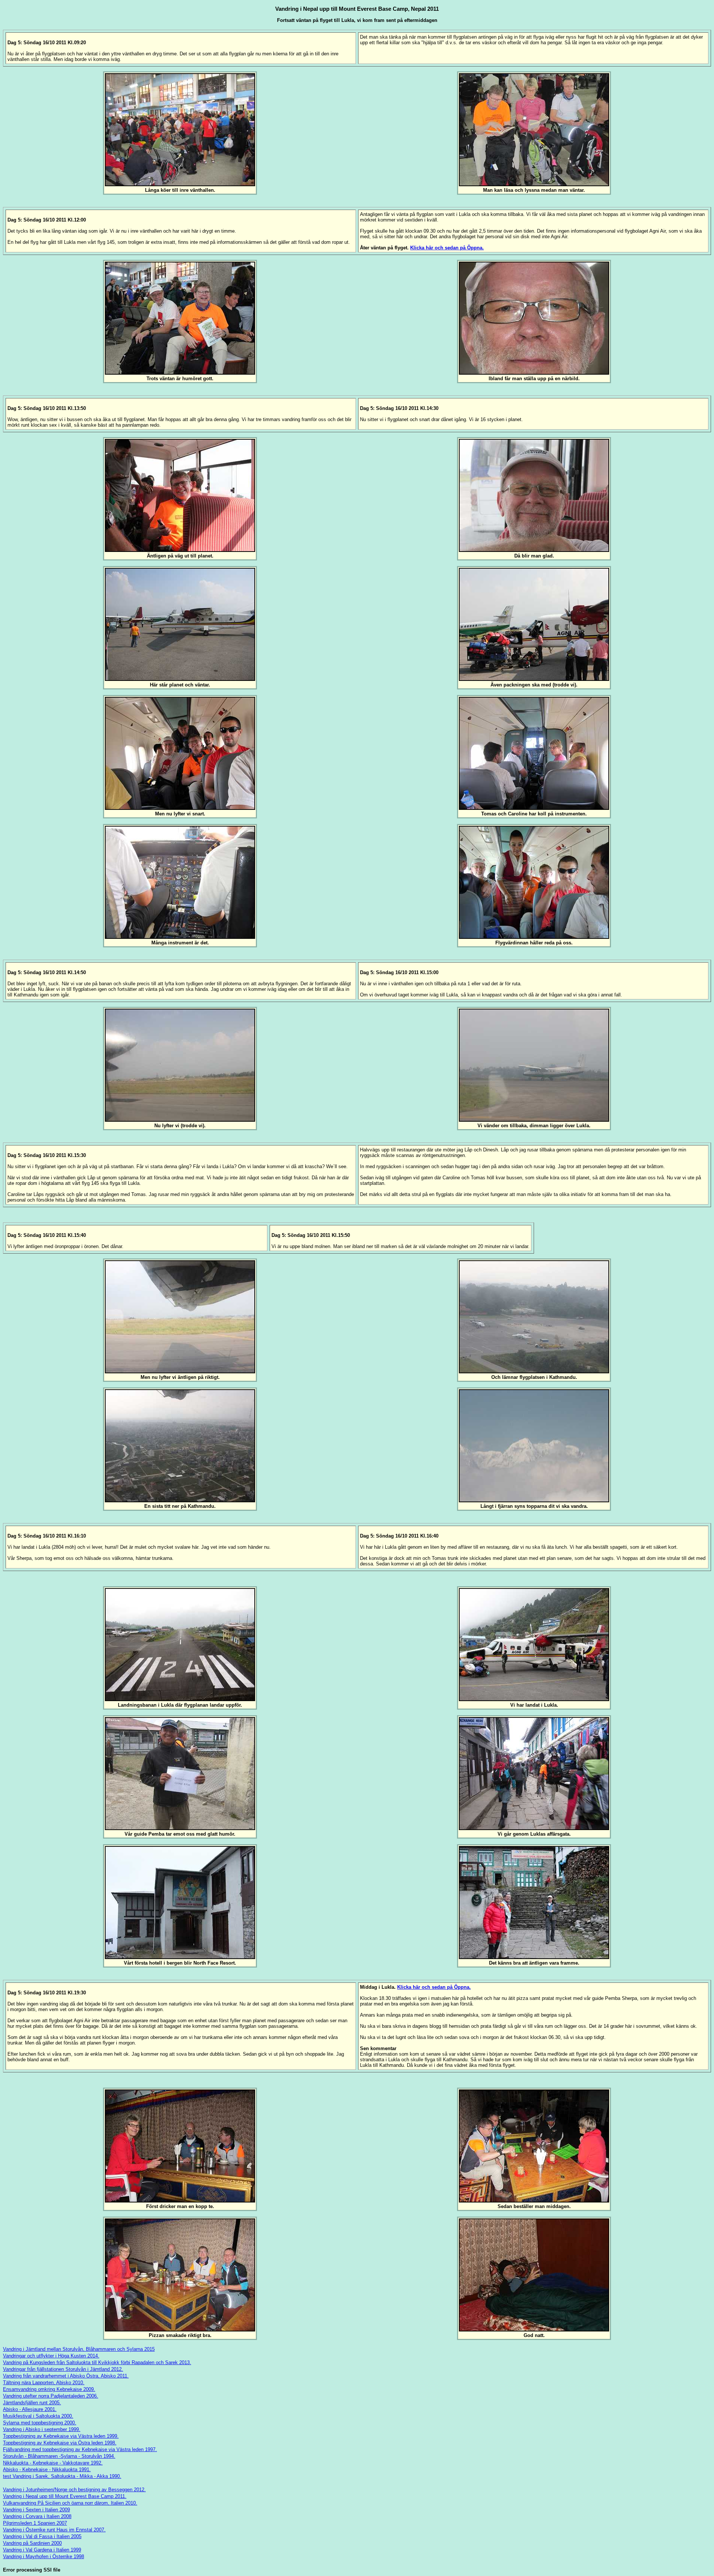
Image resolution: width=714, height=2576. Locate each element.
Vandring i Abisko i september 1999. (42, 2429)
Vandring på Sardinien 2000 (32, 2543)
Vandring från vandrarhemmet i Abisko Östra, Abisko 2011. (66, 2376)
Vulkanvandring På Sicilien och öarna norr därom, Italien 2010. (70, 2503)
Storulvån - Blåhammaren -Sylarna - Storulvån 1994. (59, 2456)
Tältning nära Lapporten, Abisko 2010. (44, 2383)
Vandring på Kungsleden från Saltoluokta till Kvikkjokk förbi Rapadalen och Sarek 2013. (97, 2362)
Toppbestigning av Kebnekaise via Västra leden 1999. (61, 2436)
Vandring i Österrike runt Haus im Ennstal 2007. (54, 2530)
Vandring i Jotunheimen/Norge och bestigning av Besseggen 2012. (74, 2490)
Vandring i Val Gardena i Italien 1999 (42, 2550)
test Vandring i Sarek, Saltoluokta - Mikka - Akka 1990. (62, 2476)
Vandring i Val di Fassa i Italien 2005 (42, 2536)
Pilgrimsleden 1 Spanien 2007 (35, 2523)
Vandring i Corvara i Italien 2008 (37, 2516)
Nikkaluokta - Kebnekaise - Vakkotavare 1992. (53, 2463)
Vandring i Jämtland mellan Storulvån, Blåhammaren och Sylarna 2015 (79, 2349)
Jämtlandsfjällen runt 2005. (32, 2403)
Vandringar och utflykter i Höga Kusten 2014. (51, 2356)
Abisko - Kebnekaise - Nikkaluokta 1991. (47, 2470)
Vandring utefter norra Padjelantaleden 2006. (51, 2396)
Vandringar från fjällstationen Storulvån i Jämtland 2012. (63, 2369)
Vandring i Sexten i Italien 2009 (36, 2510)
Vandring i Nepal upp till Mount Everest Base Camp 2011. (65, 2496)
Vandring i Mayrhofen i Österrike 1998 (44, 2556)
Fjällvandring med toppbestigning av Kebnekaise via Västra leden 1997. (80, 2449)
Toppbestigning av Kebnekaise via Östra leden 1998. (60, 2443)
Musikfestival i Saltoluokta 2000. (38, 2416)
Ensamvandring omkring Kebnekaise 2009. (49, 2389)
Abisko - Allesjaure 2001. (30, 2409)
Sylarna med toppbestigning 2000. (40, 2423)
